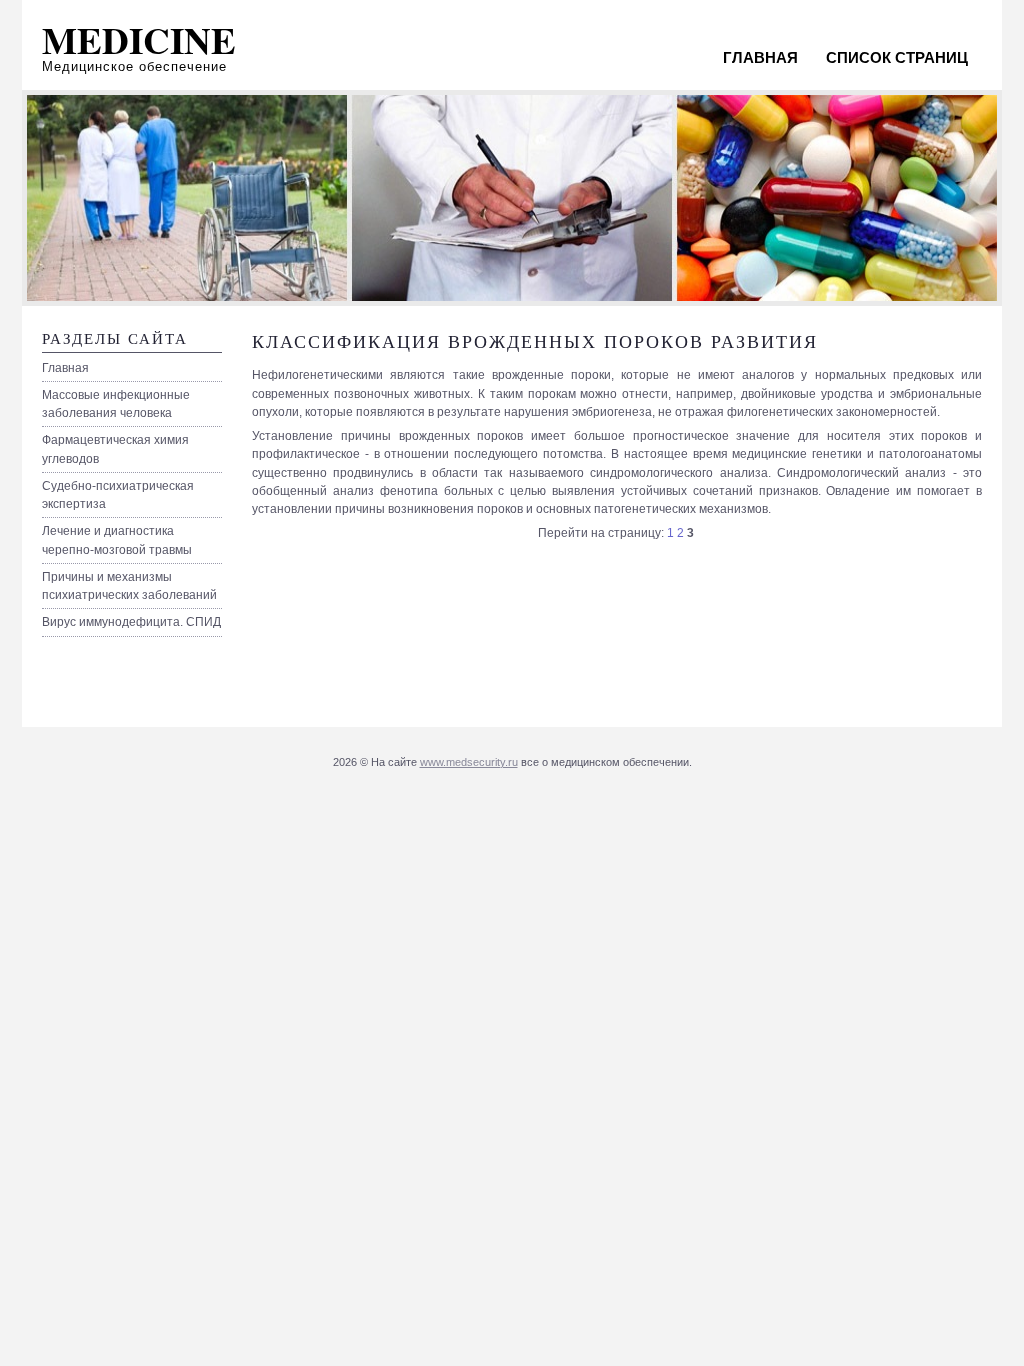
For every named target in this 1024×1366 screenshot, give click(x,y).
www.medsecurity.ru (469, 762)
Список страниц (897, 57)
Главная (760, 57)
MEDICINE (139, 40)
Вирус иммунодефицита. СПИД (131, 622)
